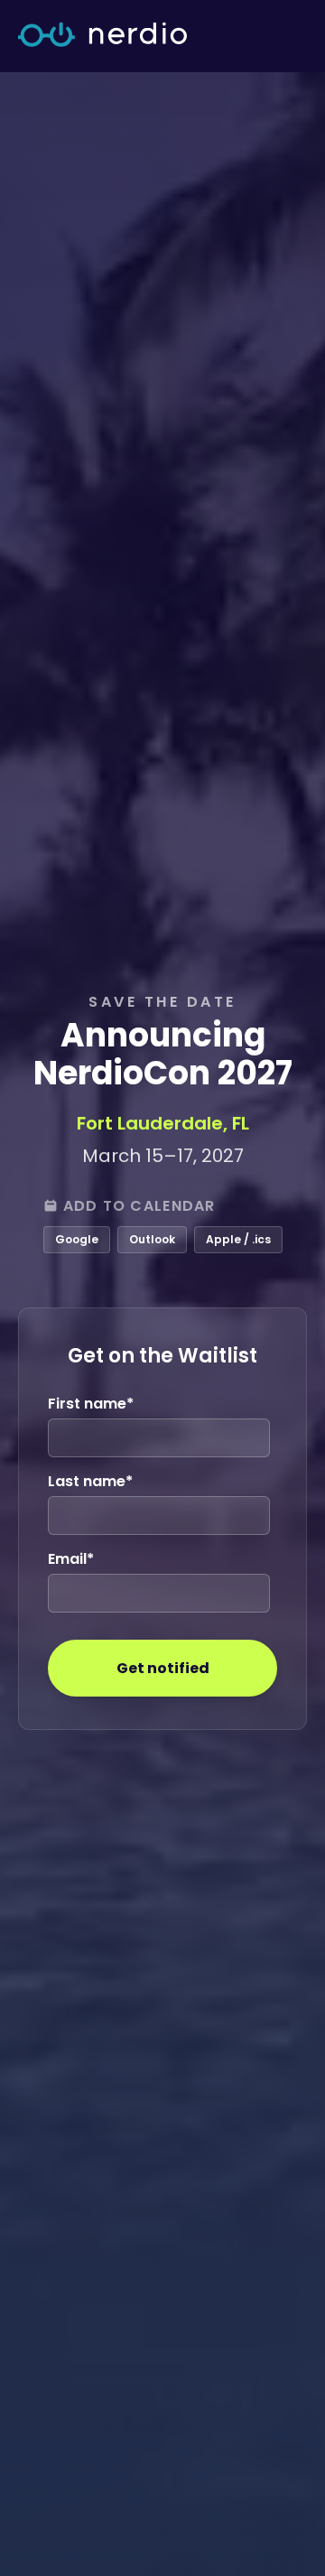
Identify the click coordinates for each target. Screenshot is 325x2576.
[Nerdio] (102, 36)
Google (77, 1239)
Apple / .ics (238, 1239)
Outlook (152, 1239)
